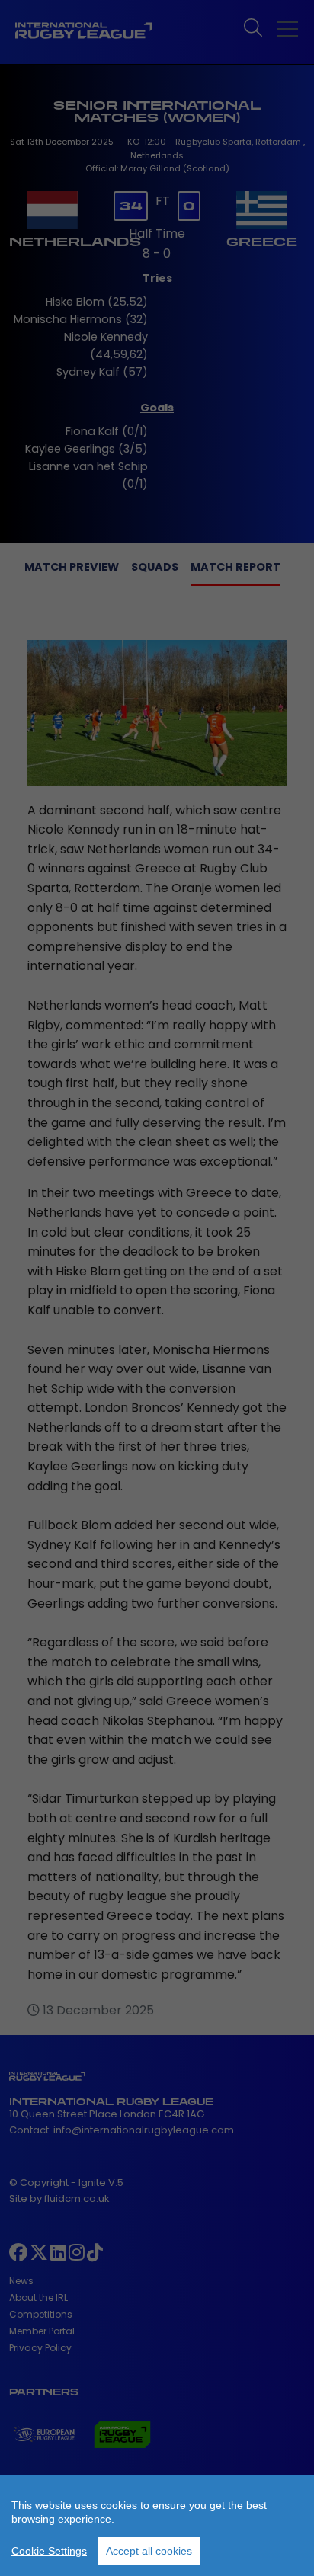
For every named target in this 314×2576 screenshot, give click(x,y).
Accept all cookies (149, 2551)
